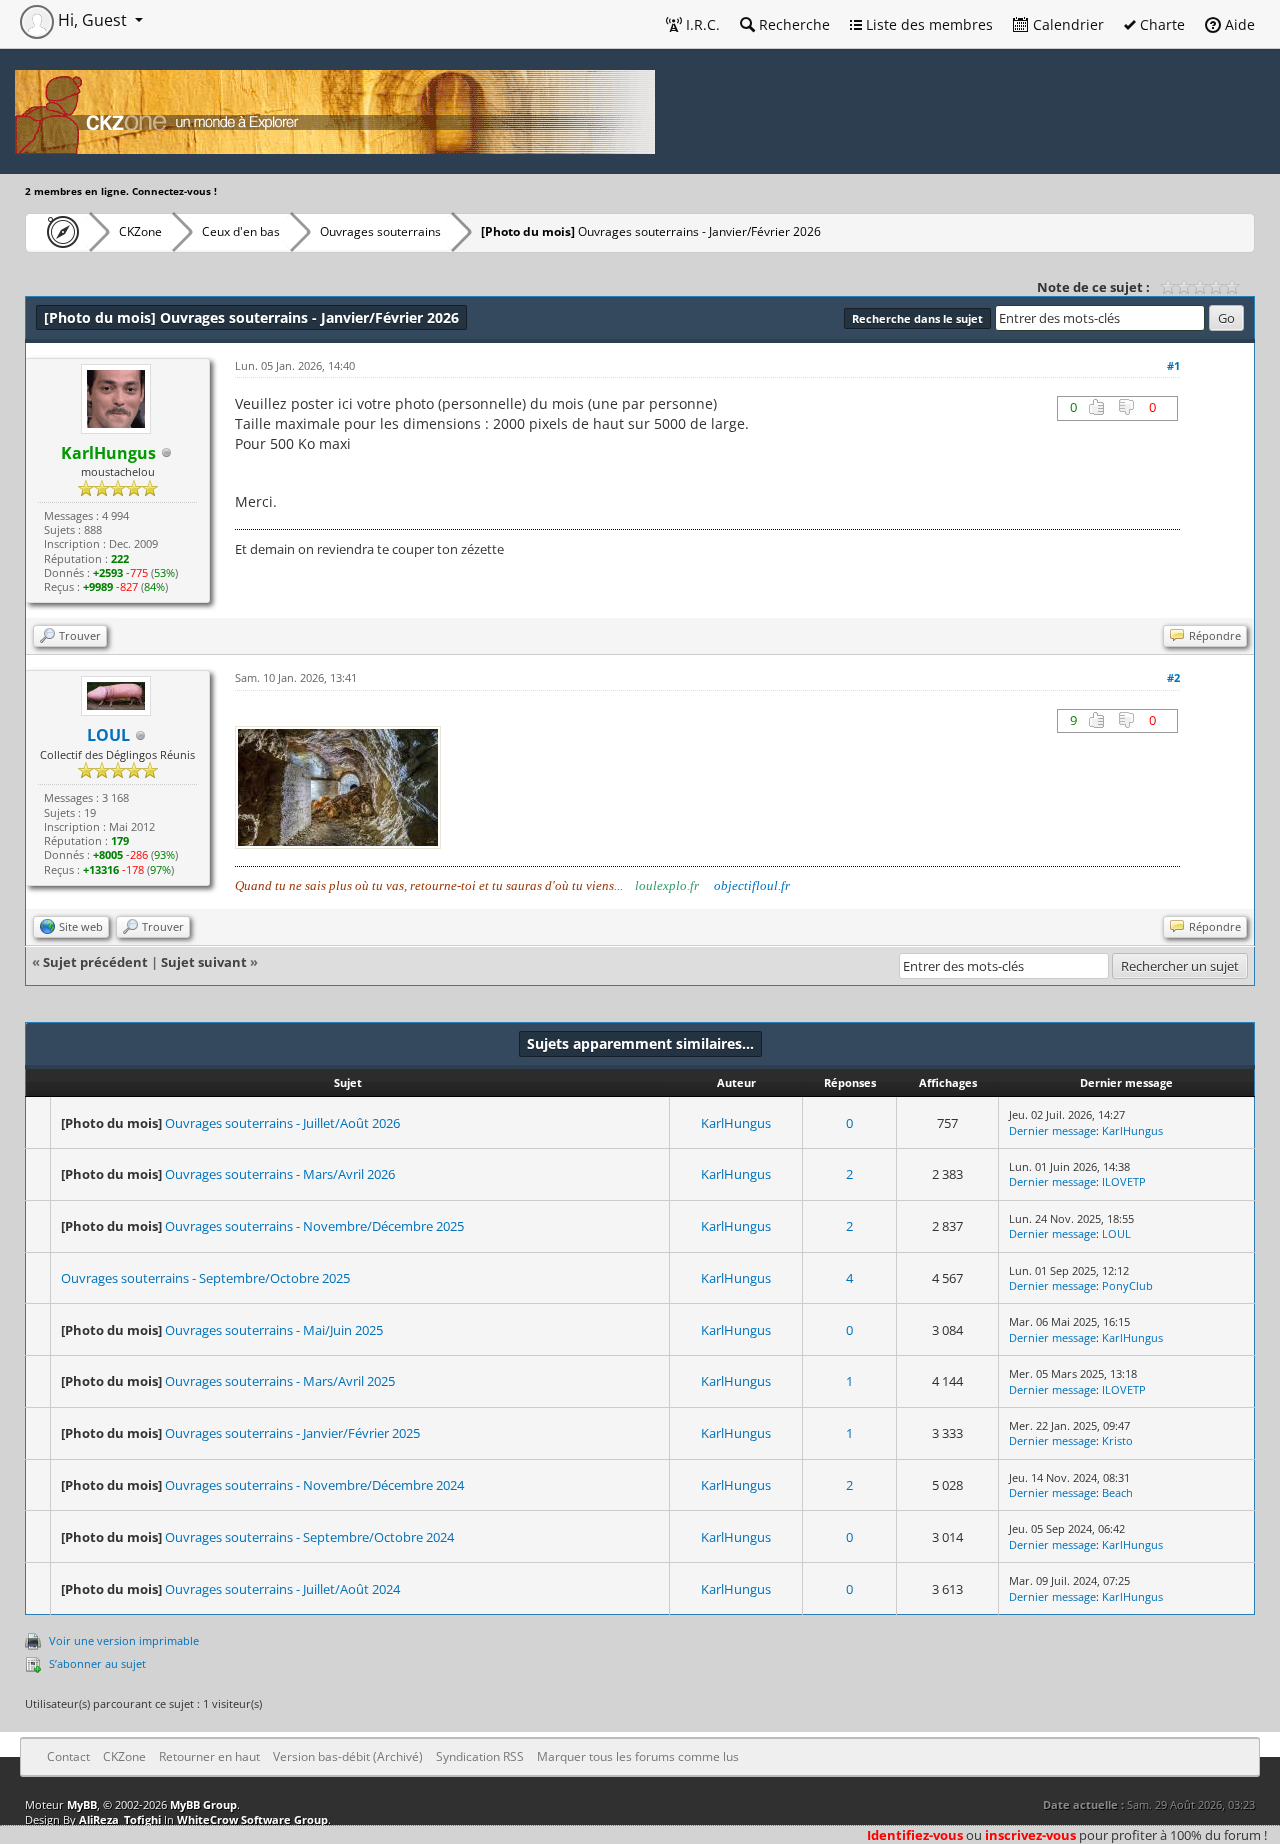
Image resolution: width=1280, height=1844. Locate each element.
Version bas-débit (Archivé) (348, 1756)
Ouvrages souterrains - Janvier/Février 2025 (292, 1433)
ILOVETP (1124, 1181)
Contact (68, 1756)
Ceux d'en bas (241, 231)
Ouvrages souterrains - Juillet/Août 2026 (282, 1123)
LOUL (1116, 1233)
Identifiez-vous (915, 1835)
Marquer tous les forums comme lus (638, 1756)
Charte (1160, 24)
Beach (1117, 1492)
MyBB (82, 1804)
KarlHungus (736, 1123)
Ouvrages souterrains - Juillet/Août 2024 (282, 1589)
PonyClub (1127, 1285)
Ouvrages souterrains (380, 231)
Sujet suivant (204, 962)
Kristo (1117, 1440)
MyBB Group (203, 1804)
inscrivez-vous (1030, 1835)
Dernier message (1052, 1130)
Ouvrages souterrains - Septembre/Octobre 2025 (205, 1278)
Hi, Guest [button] (92, 20)
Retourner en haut (209, 1756)
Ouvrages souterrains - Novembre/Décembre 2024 (314, 1485)
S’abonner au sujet (97, 1663)
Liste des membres (927, 24)
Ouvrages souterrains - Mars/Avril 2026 (280, 1174)
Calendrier (1066, 24)
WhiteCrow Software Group (252, 1819)
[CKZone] (57, 232)
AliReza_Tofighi (120, 1819)
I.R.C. (701, 24)
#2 (1173, 677)
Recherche (792, 24)
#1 (1173, 365)
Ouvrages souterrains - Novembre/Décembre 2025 (314, 1226)
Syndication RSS (480, 1756)
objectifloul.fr (752, 885)
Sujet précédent (95, 962)
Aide (1238, 24)
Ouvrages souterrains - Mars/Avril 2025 (280, 1381)
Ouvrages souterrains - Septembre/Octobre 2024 (309, 1537)
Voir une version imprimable (124, 1640)
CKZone (140, 231)
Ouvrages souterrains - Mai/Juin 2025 (274, 1330)
